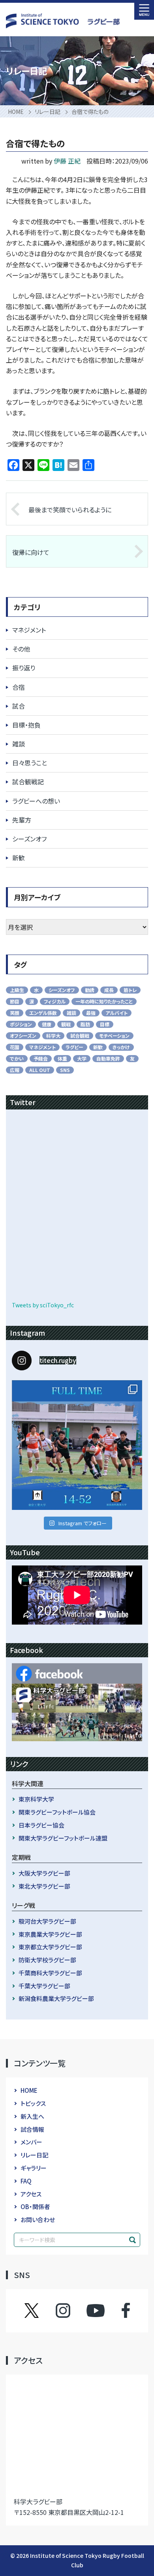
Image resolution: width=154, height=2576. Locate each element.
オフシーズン (23, 1036)
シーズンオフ (29, 839)
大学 (82, 1058)
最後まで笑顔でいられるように (70, 510)
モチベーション (114, 1036)
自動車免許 (108, 1058)
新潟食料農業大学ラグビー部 (56, 1998)
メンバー (31, 2142)
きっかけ (121, 1047)
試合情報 (32, 2129)
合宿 (19, 687)
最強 (91, 1013)
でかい (17, 1058)
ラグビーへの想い (36, 801)
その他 (21, 649)
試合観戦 (80, 1036)
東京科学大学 (36, 1799)
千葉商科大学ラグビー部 (50, 1973)
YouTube (96, 2310)
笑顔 (15, 1013)
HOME (29, 2090)
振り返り (24, 668)
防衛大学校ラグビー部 (47, 1960)
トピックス (33, 2103)
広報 (15, 1070)
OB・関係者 (35, 2207)
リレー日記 (34, 2155)
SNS (65, 1070)
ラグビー (74, 1047)
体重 (62, 1058)
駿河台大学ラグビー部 (47, 1921)
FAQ (26, 2181)
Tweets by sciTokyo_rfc (43, 1305)
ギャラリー (34, 2168)
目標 (105, 1024)
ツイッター (39, 2310)
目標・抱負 (26, 725)
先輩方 (22, 820)
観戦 (66, 1024)
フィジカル (55, 1001)
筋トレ (130, 990)
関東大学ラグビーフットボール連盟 (63, 1838)
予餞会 (41, 1058)
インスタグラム (70, 2310)
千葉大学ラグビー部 (44, 1986)
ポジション (21, 1024)
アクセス (31, 2194)
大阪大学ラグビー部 (44, 1873)
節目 (15, 1001)
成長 (109, 990)
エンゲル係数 (43, 1013)
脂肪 (85, 1024)
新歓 (19, 858)
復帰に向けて (31, 552)
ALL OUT (40, 1070)
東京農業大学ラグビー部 (50, 1934)
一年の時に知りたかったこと (104, 1001)
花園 (15, 1047)
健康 (47, 1024)
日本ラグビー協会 (41, 1825)
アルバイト (116, 1013)
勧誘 (90, 990)
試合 (19, 706)
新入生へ (32, 2116)
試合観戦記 (28, 782)
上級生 (17, 990)
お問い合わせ (38, 2220)
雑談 (19, 744)
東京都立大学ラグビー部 (50, 1947)
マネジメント (29, 630)
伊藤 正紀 (67, 161)
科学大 (53, 1036)
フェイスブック (118, 2310)
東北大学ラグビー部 (44, 1886)
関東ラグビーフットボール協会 (57, 1812)
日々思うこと (30, 763)
